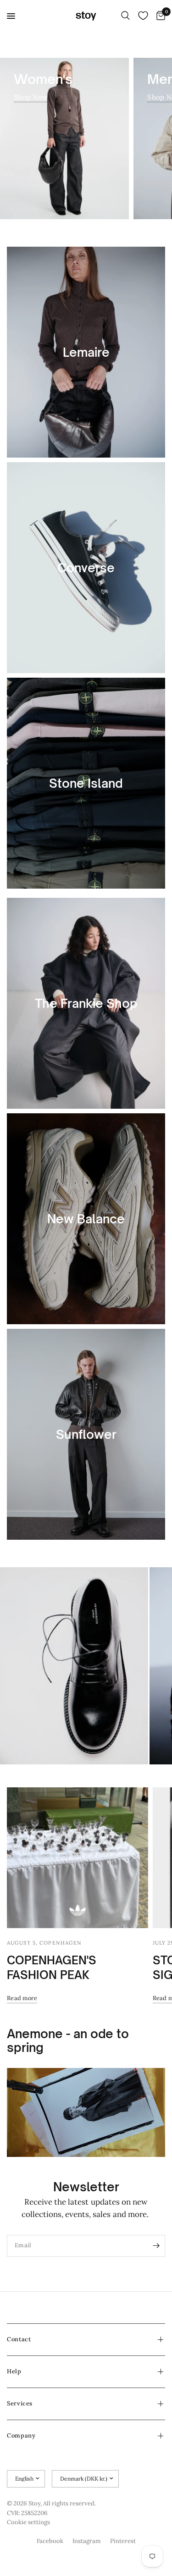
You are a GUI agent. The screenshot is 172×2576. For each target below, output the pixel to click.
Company (21, 2435)
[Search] (125, 16)
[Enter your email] (156, 2246)
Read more (22, 1998)
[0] (159, 16)
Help (14, 2371)
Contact (19, 2339)
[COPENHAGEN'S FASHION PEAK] (78, 1858)
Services (20, 2403)
